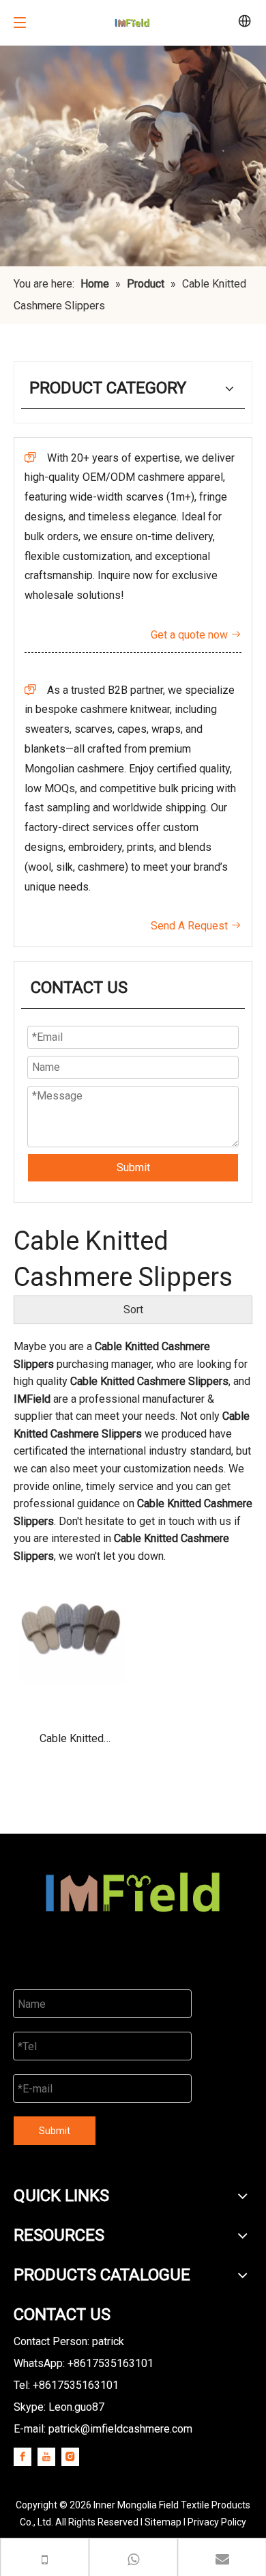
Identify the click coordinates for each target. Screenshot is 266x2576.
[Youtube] (46, 2456)
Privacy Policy (217, 2522)
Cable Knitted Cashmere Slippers (72, 1743)
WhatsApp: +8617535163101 (84, 2363)
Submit (133, 1167)
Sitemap (163, 2522)
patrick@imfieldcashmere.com (120, 2429)
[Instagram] (70, 2456)
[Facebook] (23, 2456)
